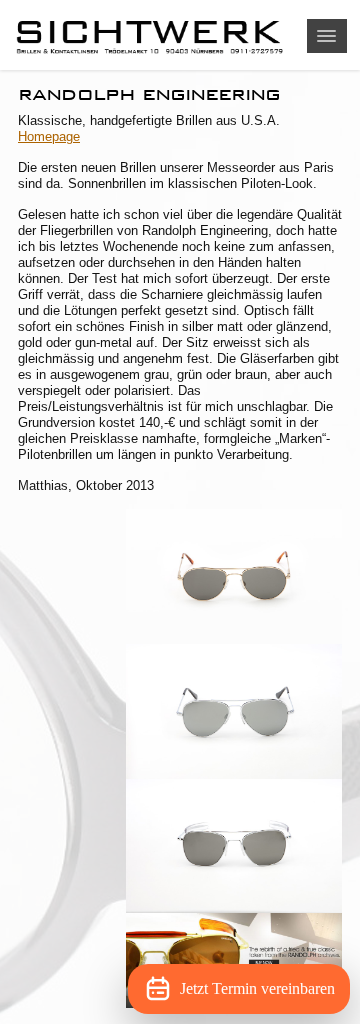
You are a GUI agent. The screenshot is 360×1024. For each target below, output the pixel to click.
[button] (327, 36)
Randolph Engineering (149, 93)
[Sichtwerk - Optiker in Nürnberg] (180, 35)
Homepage (49, 136)
